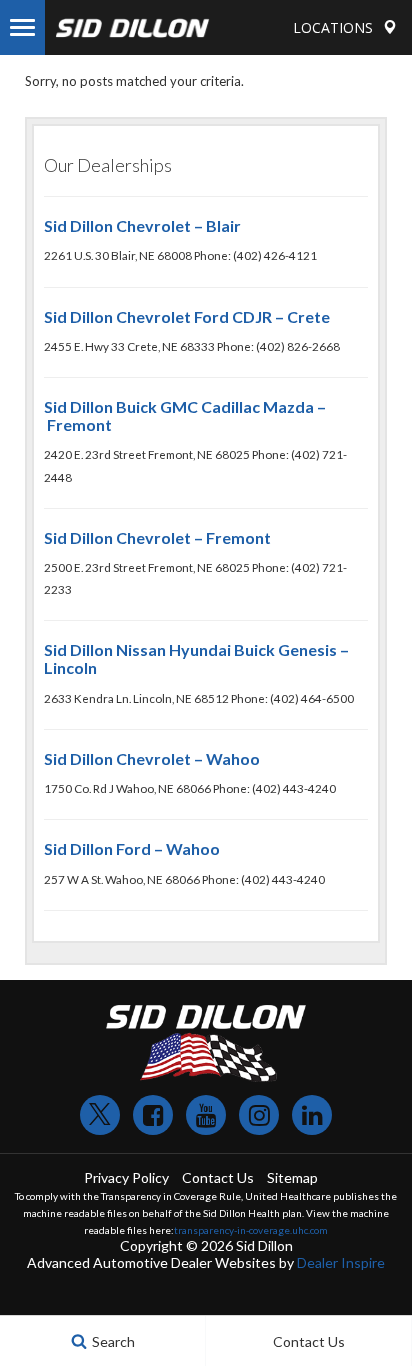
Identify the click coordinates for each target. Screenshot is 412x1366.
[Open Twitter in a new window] (100, 1115)
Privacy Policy (126, 1177)
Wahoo (233, 758)
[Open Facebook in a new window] (153, 1115)
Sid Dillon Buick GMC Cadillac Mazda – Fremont (185, 415)
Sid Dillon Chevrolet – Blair (142, 225)
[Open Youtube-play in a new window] (206, 1115)
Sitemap (292, 1177)
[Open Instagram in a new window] (259, 1115)
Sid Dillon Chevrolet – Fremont (157, 537)
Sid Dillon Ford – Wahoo (132, 848)
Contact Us (218, 1177)
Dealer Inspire (341, 1262)
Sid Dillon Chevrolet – (125, 758)
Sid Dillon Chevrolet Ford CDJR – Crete (187, 316)
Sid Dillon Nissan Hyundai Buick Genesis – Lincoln (196, 658)
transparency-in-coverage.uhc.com (251, 1230)
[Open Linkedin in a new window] (312, 1115)
